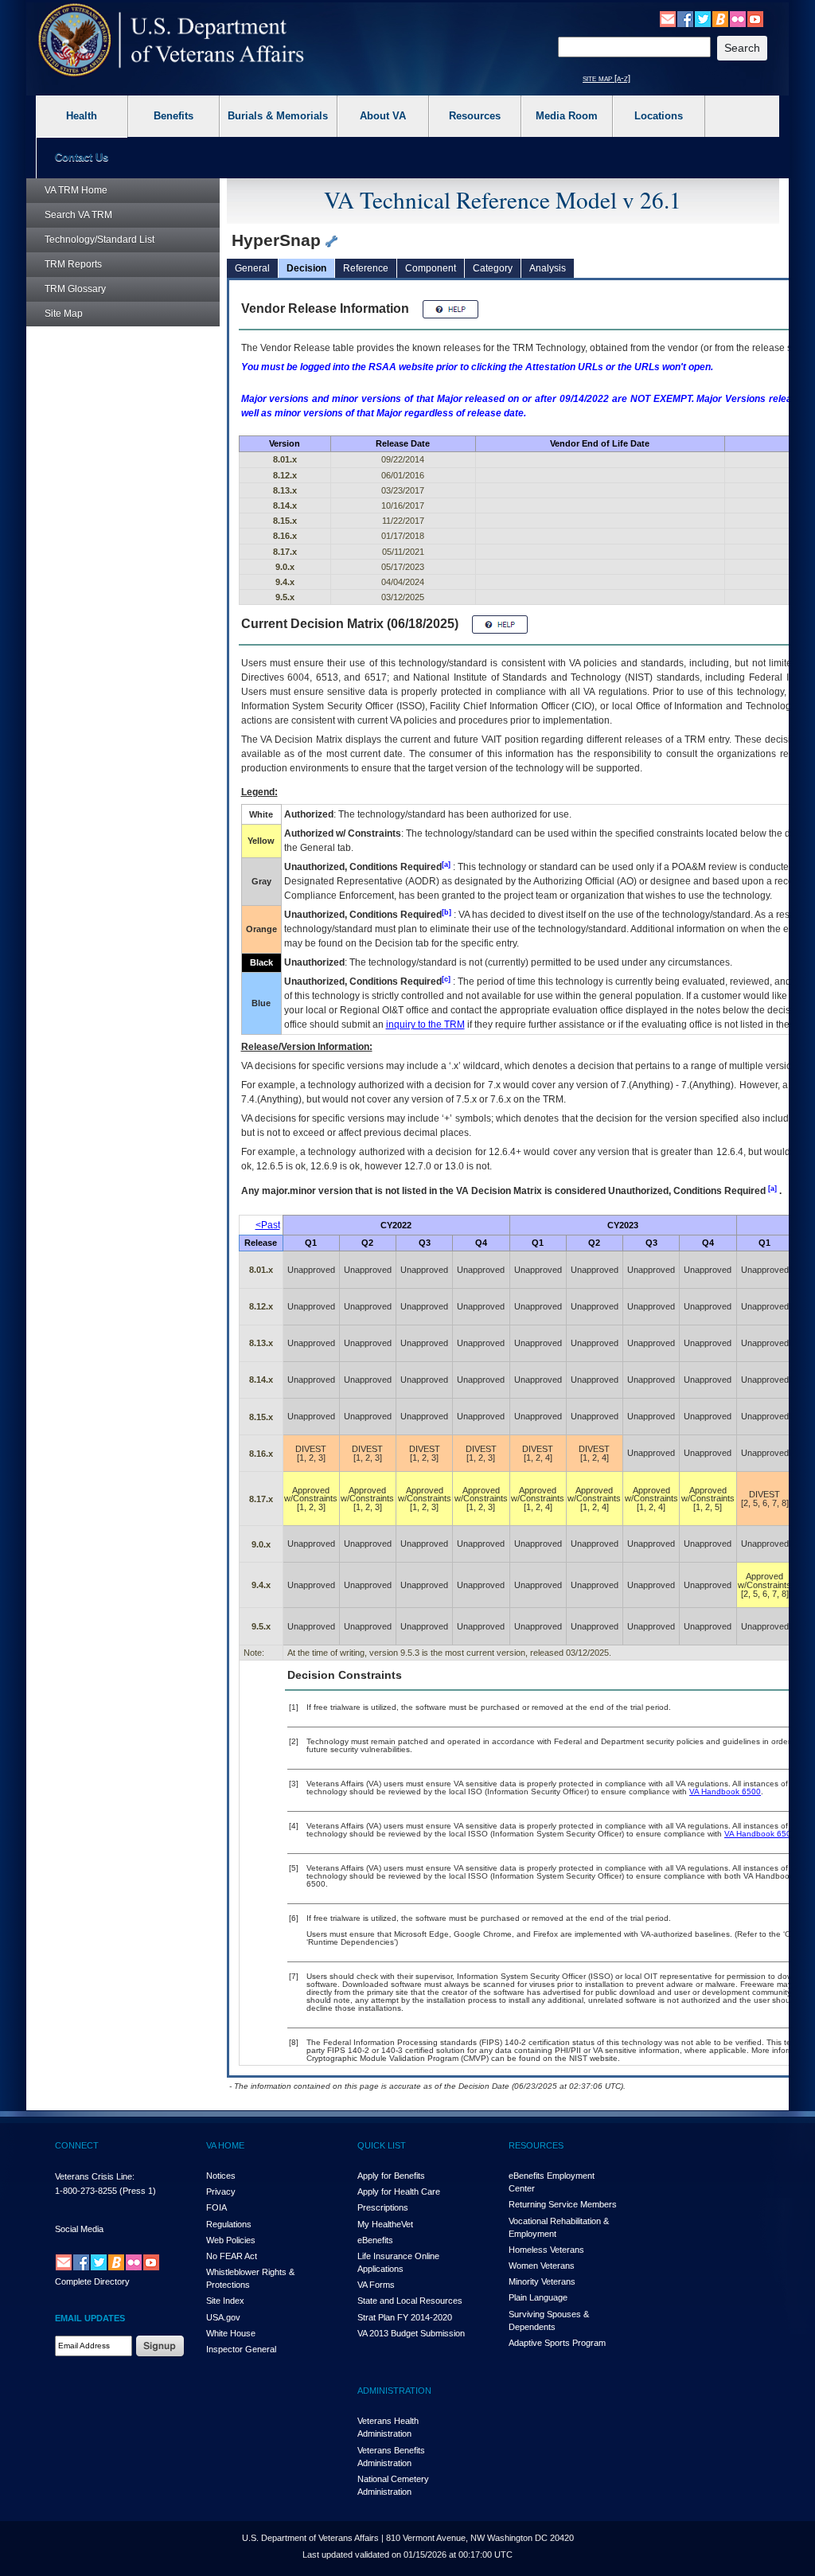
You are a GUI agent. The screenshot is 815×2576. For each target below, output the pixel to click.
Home (76, 190)
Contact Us (82, 157)
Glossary (75, 289)
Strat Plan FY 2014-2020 (405, 2317)
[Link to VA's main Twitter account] (703, 18)
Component (431, 268)
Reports (73, 264)
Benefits (174, 116)
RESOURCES (536, 2145)
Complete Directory (92, 2281)
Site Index (225, 2301)
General (252, 268)
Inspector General (241, 2349)
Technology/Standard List (99, 240)
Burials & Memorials (278, 116)
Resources (475, 116)
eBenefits (375, 2240)
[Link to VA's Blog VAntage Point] (720, 18)
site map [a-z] (606, 78)
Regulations (229, 2224)
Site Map (64, 314)
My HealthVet (385, 2224)
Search (78, 215)
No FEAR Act (232, 2256)
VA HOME (225, 2145)
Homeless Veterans (546, 2250)
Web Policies (231, 2240)
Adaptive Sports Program (557, 2343)
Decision (306, 268)
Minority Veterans (542, 2281)
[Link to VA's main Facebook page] (685, 18)
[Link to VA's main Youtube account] (755, 18)
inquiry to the (425, 1025)
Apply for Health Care (399, 2192)
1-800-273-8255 (86, 2191)
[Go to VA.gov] (172, 40)
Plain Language (538, 2297)
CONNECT (77, 2145)
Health (82, 116)
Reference (366, 268)
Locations (659, 116)
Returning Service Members (563, 2204)
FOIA (216, 2207)
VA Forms (376, 2285)
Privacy (221, 2192)
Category (493, 268)
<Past (268, 1225)
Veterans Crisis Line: (95, 2176)
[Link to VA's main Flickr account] (738, 18)
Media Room (567, 116)
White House (231, 2333)
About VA (383, 116)
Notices (221, 2176)
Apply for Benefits (391, 2176)
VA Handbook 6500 (725, 1791)
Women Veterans (542, 2266)
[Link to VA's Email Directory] (668, 18)
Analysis (548, 268)
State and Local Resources (410, 2301)
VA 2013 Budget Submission (411, 2333)
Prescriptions (383, 2207)
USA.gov (223, 2317)
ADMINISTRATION (394, 2391)
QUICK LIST (382, 2145)
